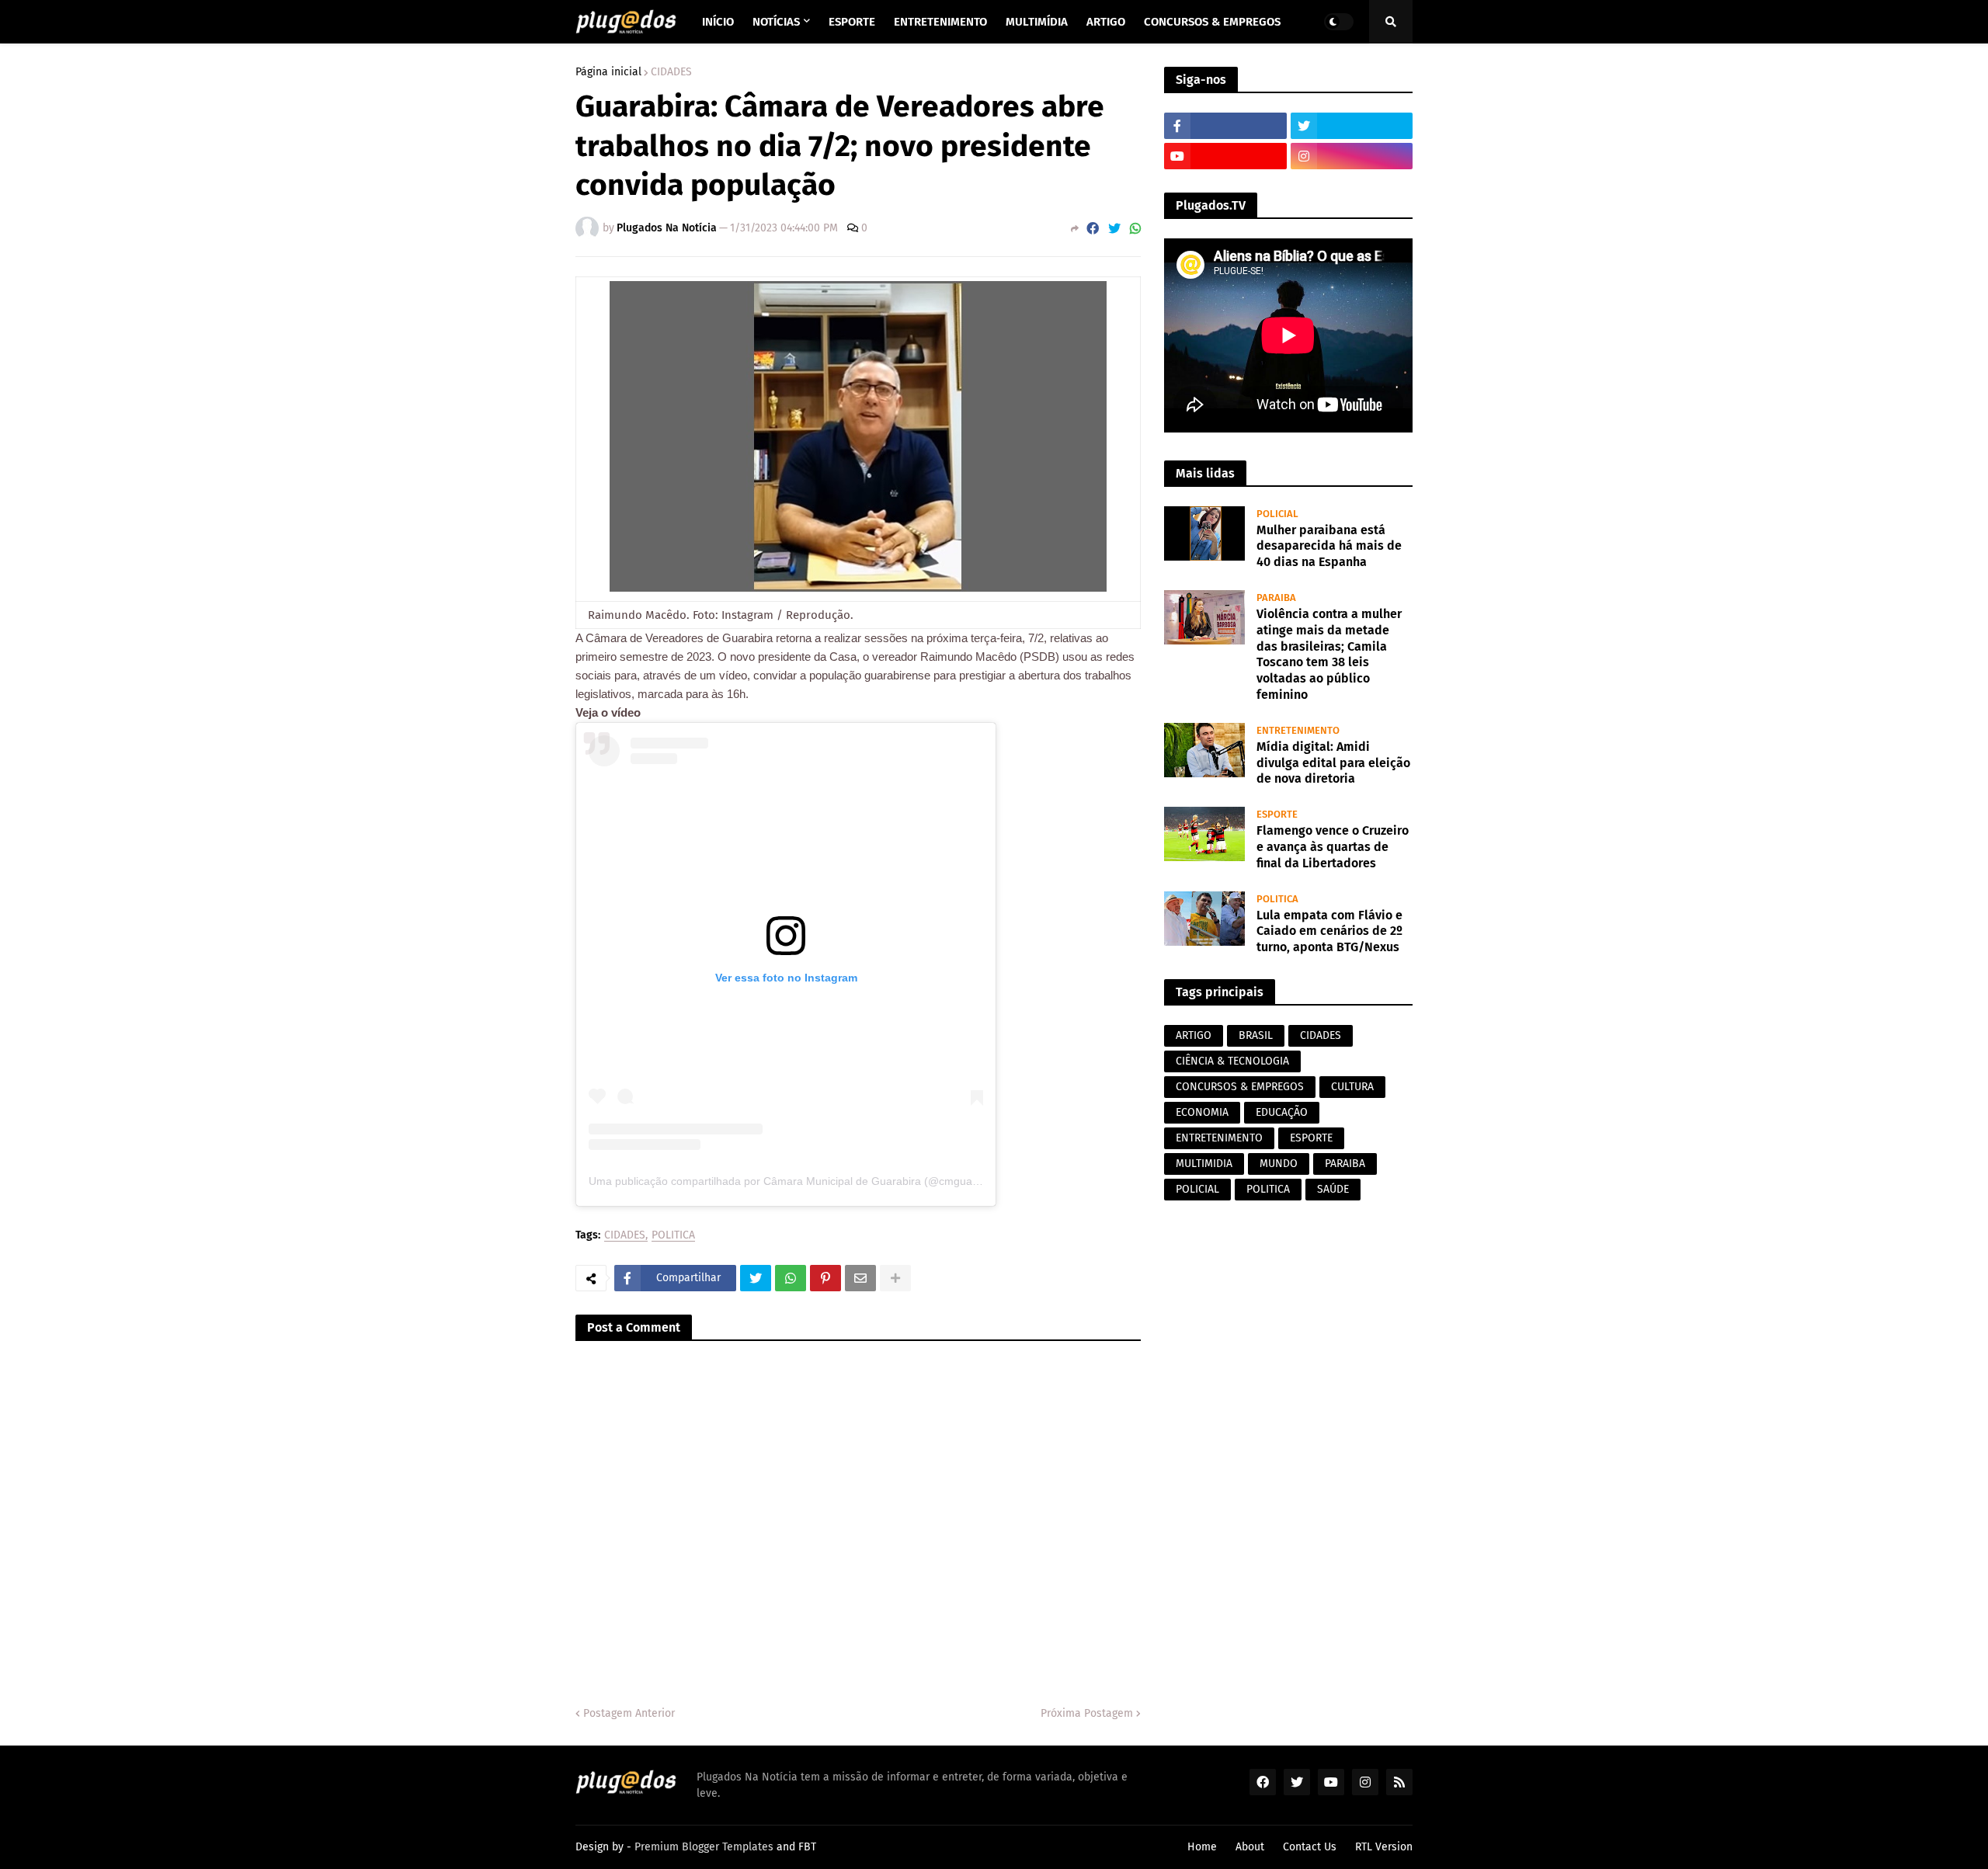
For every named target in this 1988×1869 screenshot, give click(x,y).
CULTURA (1352, 1087)
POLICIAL (1197, 1189)
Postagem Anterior (629, 1713)
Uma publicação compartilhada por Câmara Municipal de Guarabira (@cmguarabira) (797, 1181)
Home (1202, 1847)
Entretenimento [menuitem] (940, 22)
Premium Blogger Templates (704, 1847)
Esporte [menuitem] (852, 22)
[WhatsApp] (1135, 229)
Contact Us (1310, 1847)
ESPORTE (1311, 1138)
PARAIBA (1345, 1164)
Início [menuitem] (718, 22)
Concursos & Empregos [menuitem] (1212, 22)
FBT (807, 1847)
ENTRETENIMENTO (1219, 1138)
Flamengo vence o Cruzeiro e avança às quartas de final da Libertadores (1333, 847)
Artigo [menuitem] (1106, 22)
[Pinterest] (825, 1278)
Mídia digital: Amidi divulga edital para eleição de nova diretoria (1333, 763)
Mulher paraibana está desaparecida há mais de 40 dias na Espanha (1329, 546)
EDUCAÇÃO (1282, 1112)
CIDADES (671, 72)
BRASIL (1256, 1035)
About (1250, 1847)
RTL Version (1384, 1847)
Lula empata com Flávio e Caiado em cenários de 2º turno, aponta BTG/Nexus (1329, 931)
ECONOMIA (1202, 1112)
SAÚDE (1333, 1189)
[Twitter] (1114, 229)
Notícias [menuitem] (776, 22)
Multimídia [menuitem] (1037, 22)
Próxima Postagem (1087, 1713)
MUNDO (1279, 1164)
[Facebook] (1093, 229)
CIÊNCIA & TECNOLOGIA (1232, 1061)
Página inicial (608, 72)
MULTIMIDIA (1204, 1164)
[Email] (860, 1278)
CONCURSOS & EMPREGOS (1240, 1087)
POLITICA (673, 1236)
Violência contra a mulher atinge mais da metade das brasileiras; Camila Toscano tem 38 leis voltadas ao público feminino (1329, 654)
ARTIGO (1194, 1035)
